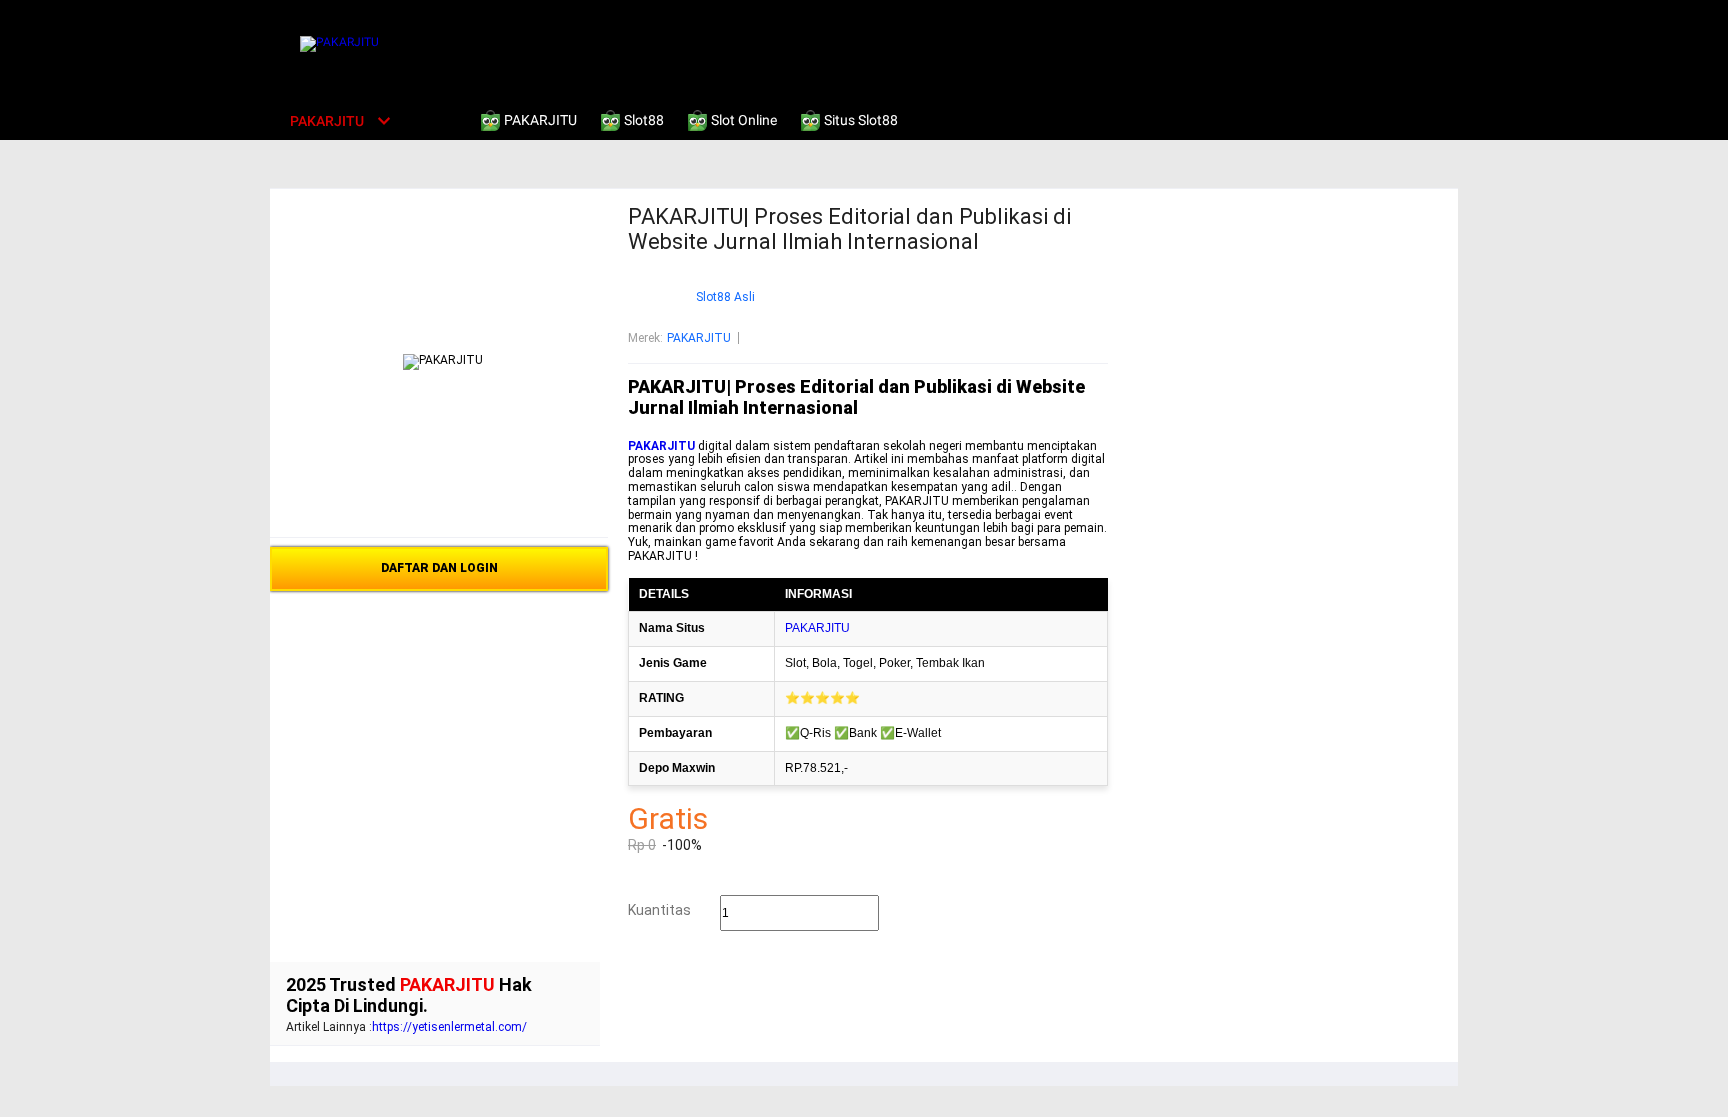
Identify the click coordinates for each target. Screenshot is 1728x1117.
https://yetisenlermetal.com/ (449, 1027)
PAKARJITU (699, 338)
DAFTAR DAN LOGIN (439, 568)
